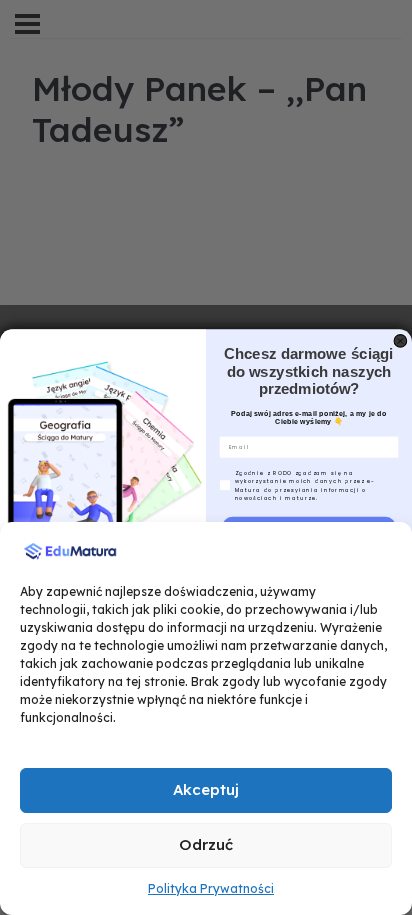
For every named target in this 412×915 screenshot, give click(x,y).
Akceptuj (206, 789)
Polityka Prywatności (211, 888)
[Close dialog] (400, 341)
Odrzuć (206, 844)
